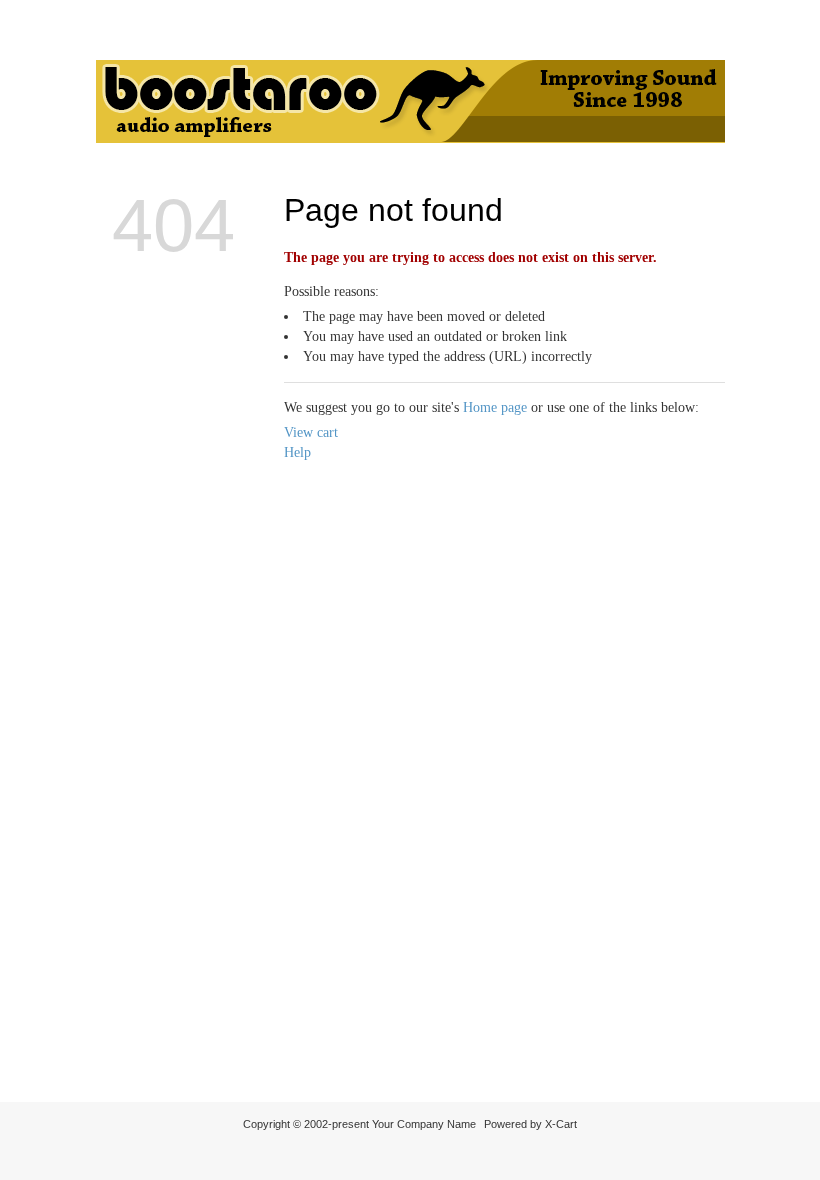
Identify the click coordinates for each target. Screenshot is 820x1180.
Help (297, 452)
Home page (495, 407)
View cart (311, 432)
